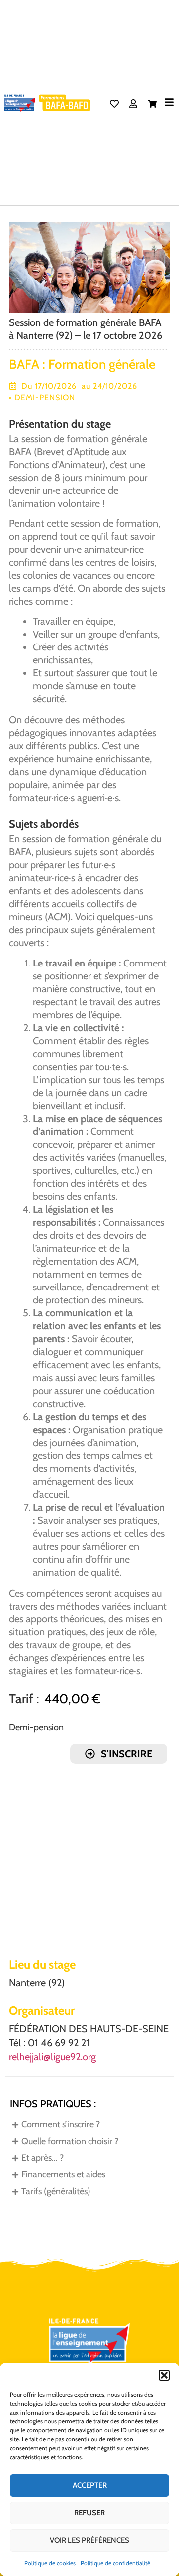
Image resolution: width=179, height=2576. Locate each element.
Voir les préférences (89, 2540)
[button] (164, 2375)
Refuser (89, 2513)
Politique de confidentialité (115, 2563)
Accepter (90, 2485)
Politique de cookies (50, 2563)
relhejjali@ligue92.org (52, 2057)
